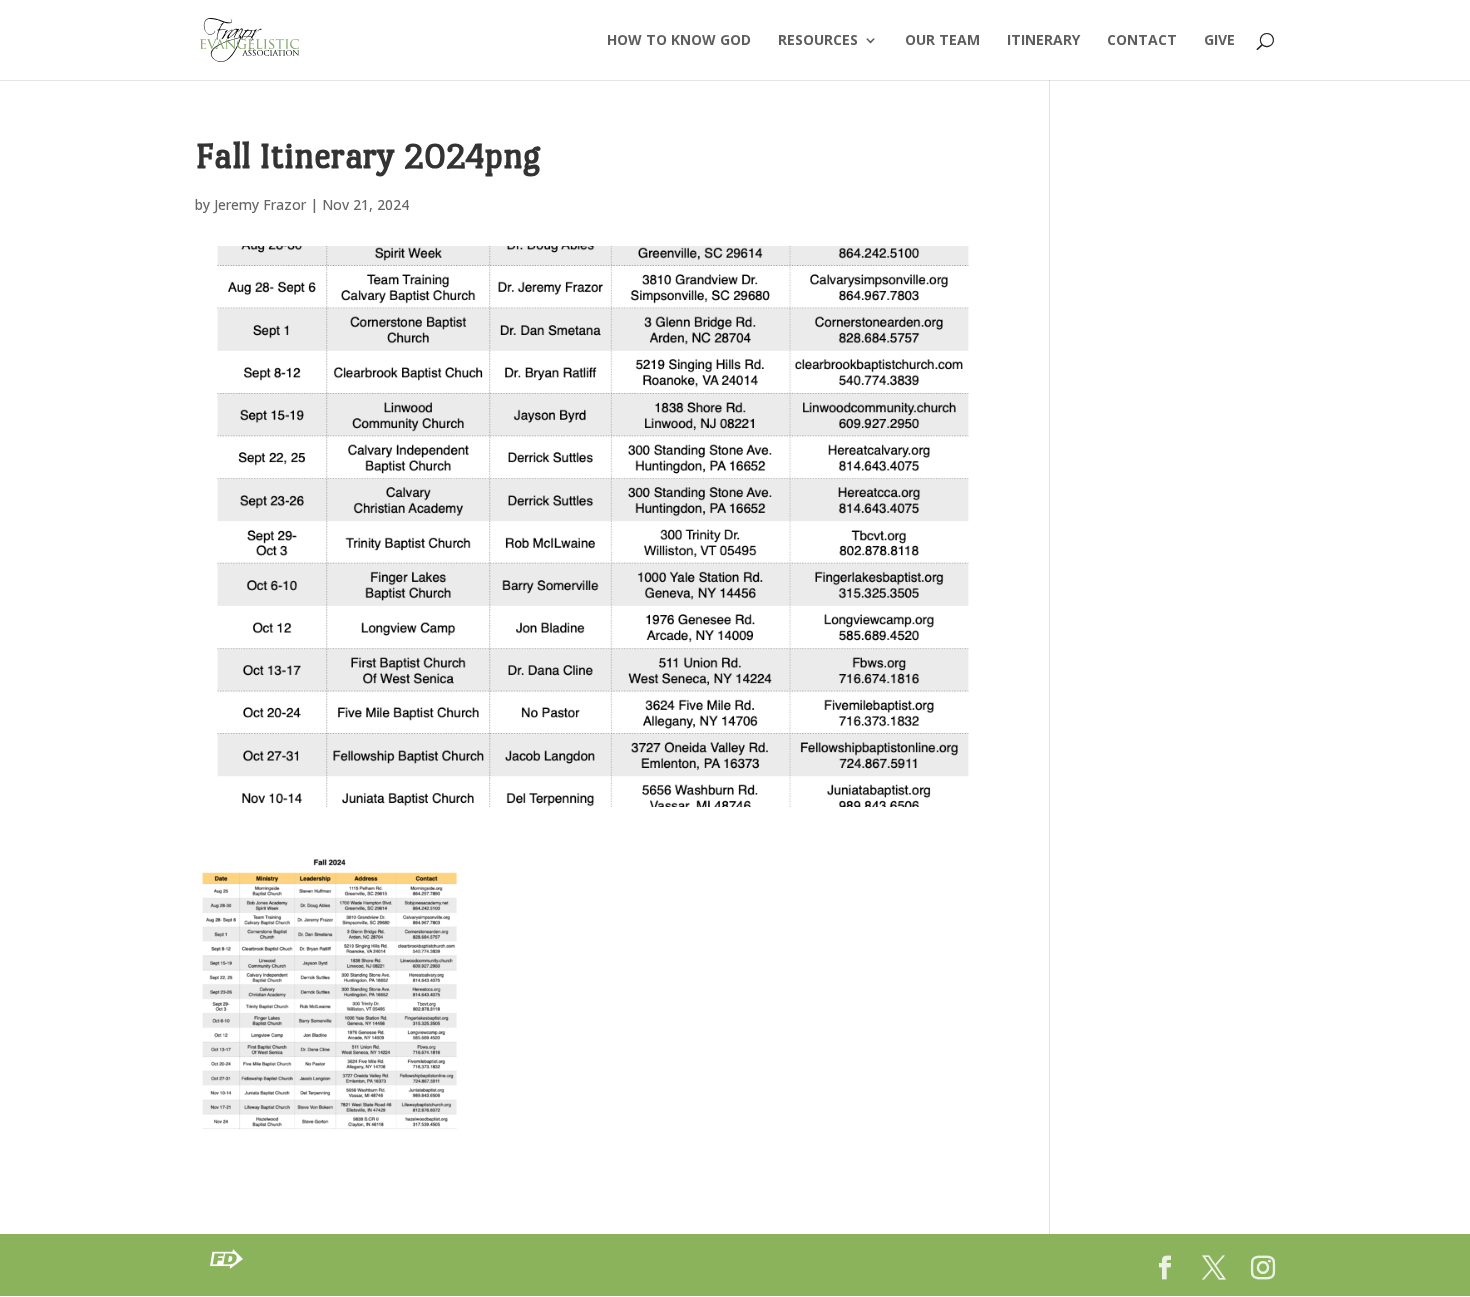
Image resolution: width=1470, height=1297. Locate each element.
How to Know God (679, 41)
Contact (1142, 41)
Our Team (942, 41)
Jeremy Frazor (260, 204)
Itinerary (1043, 41)
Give (1219, 41)
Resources (818, 41)
